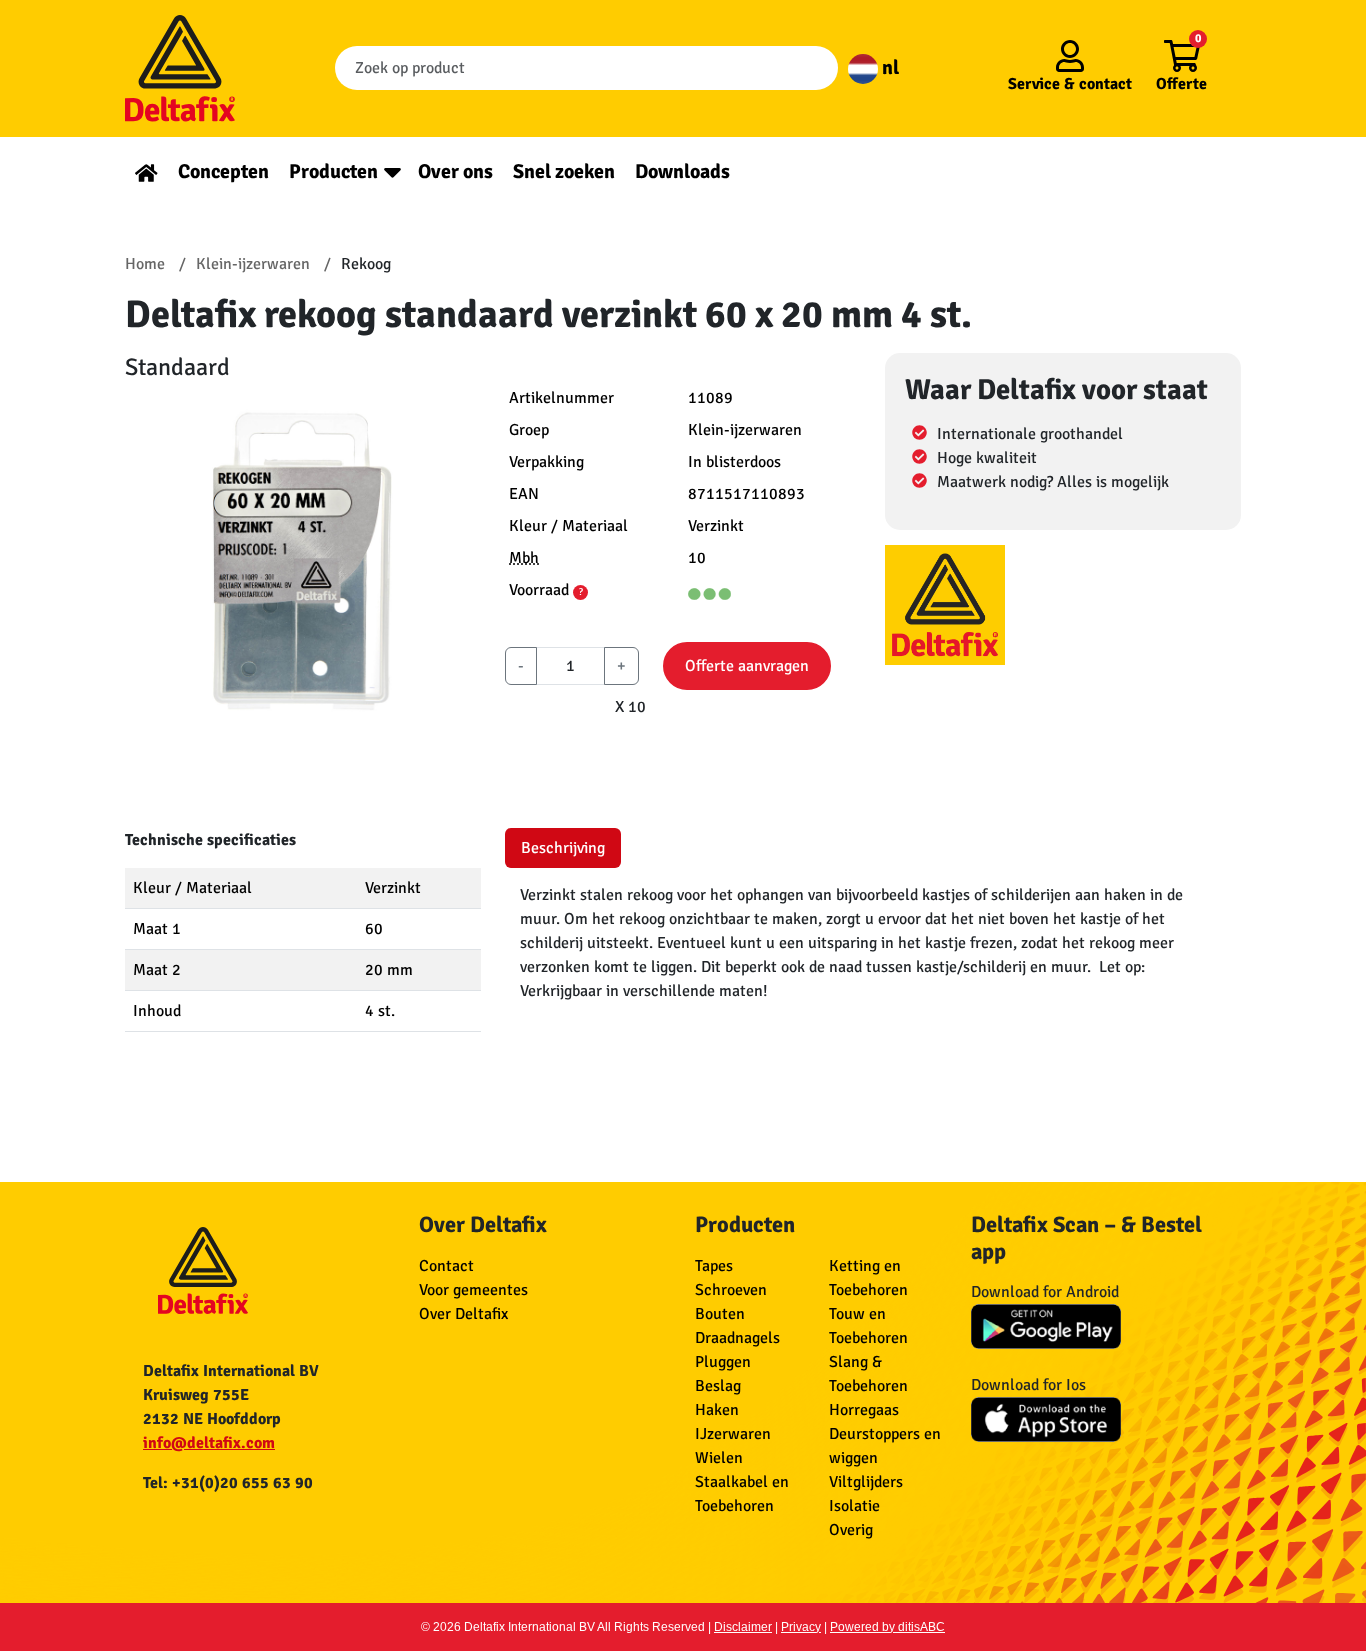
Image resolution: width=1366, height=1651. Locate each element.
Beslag (718, 1386)
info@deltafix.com (209, 1443)
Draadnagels (737, 1338)
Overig (851, 1530)
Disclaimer (743, 1627)
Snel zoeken (564, 171)
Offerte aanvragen (747, 666)
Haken (717, 1410)
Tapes (714, 1266)
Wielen (719, 1458)
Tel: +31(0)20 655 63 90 (228, 1483)
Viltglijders (866, 1482)
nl (888, 67)
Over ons (455, 171)
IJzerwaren (733, 1434)
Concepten (223, 171)
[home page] (146, 171)
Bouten (720, 1314)
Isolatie (854, 1506)
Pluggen (723, 1362)
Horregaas (864, 1410)
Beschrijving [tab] (563, 848)
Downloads (682, 171)
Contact (446, 1266)
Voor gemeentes (473, 1290)
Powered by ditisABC (887, 1627)
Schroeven (731, 1290)
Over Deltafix (463, 1314)
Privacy (801, 1627)
